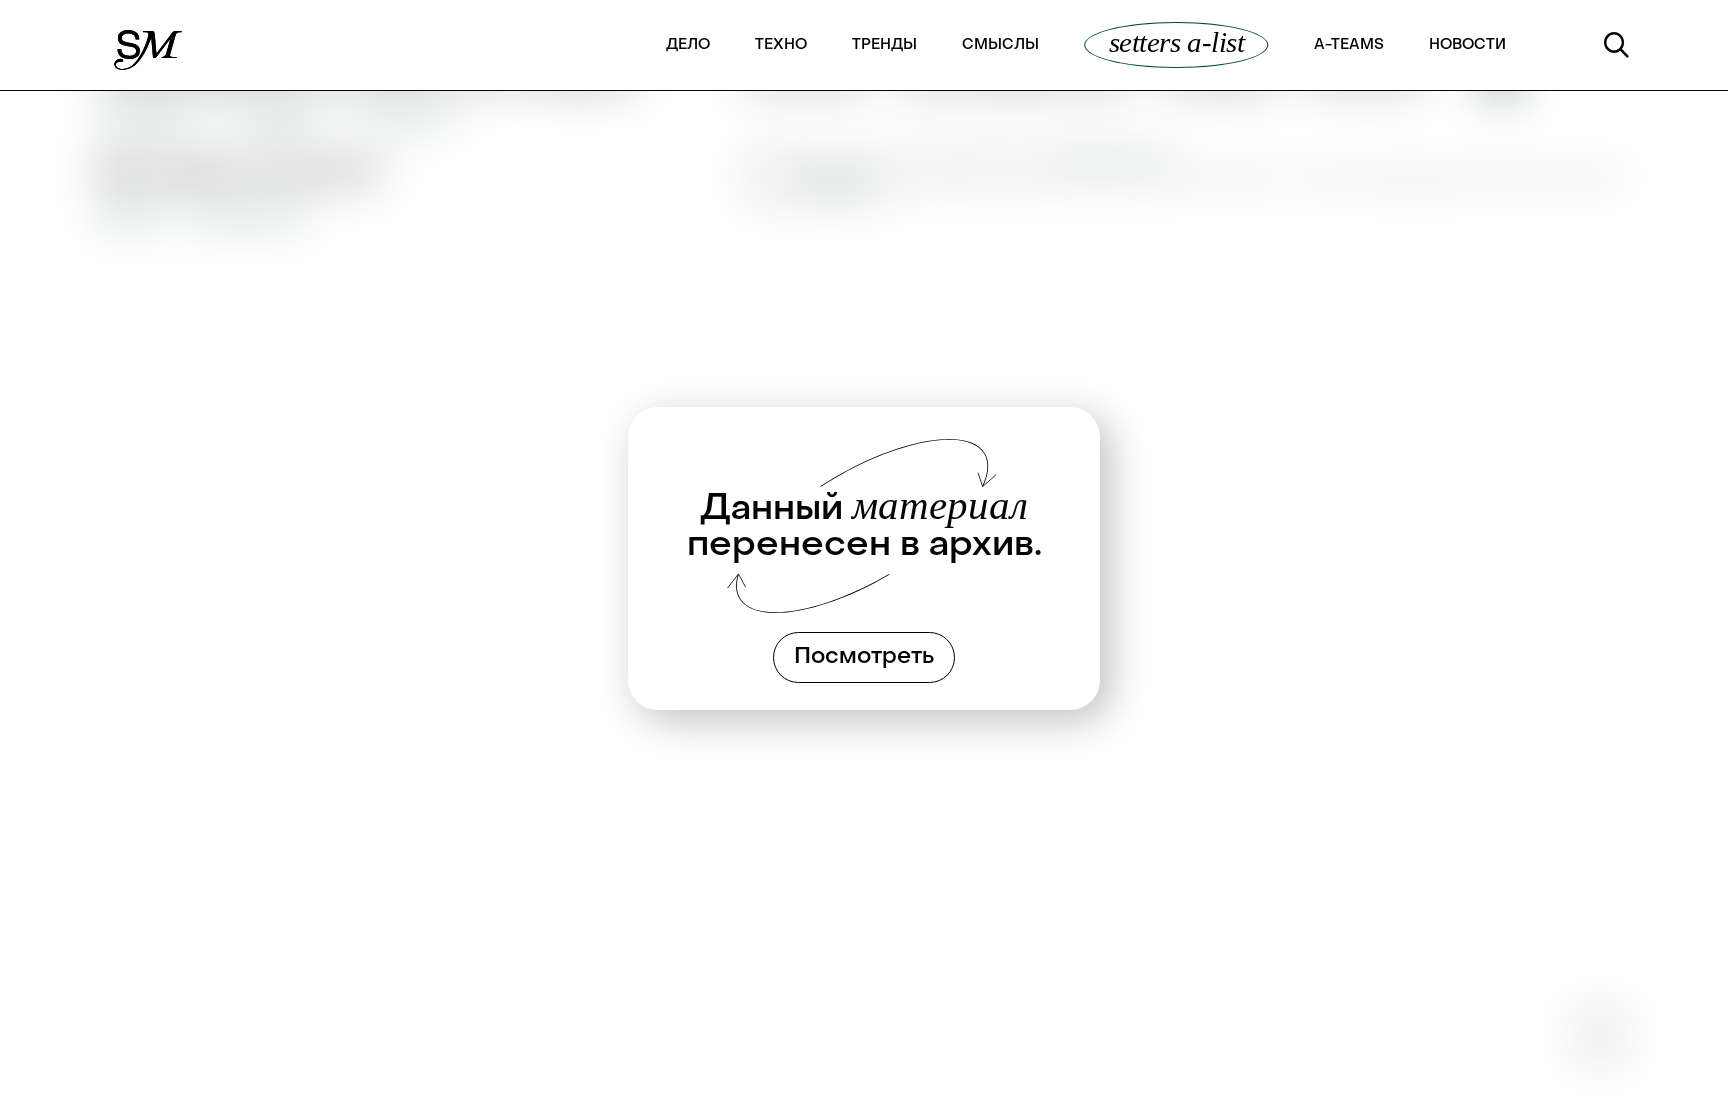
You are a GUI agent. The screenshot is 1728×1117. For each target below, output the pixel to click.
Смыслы (1000, 45)
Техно (781, 45)
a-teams (1349, 45)
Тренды (884, 45)
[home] (149, 45)
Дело (688, 45)
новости (1467, 45)
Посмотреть (864, 657)
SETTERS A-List (1177, 43)
